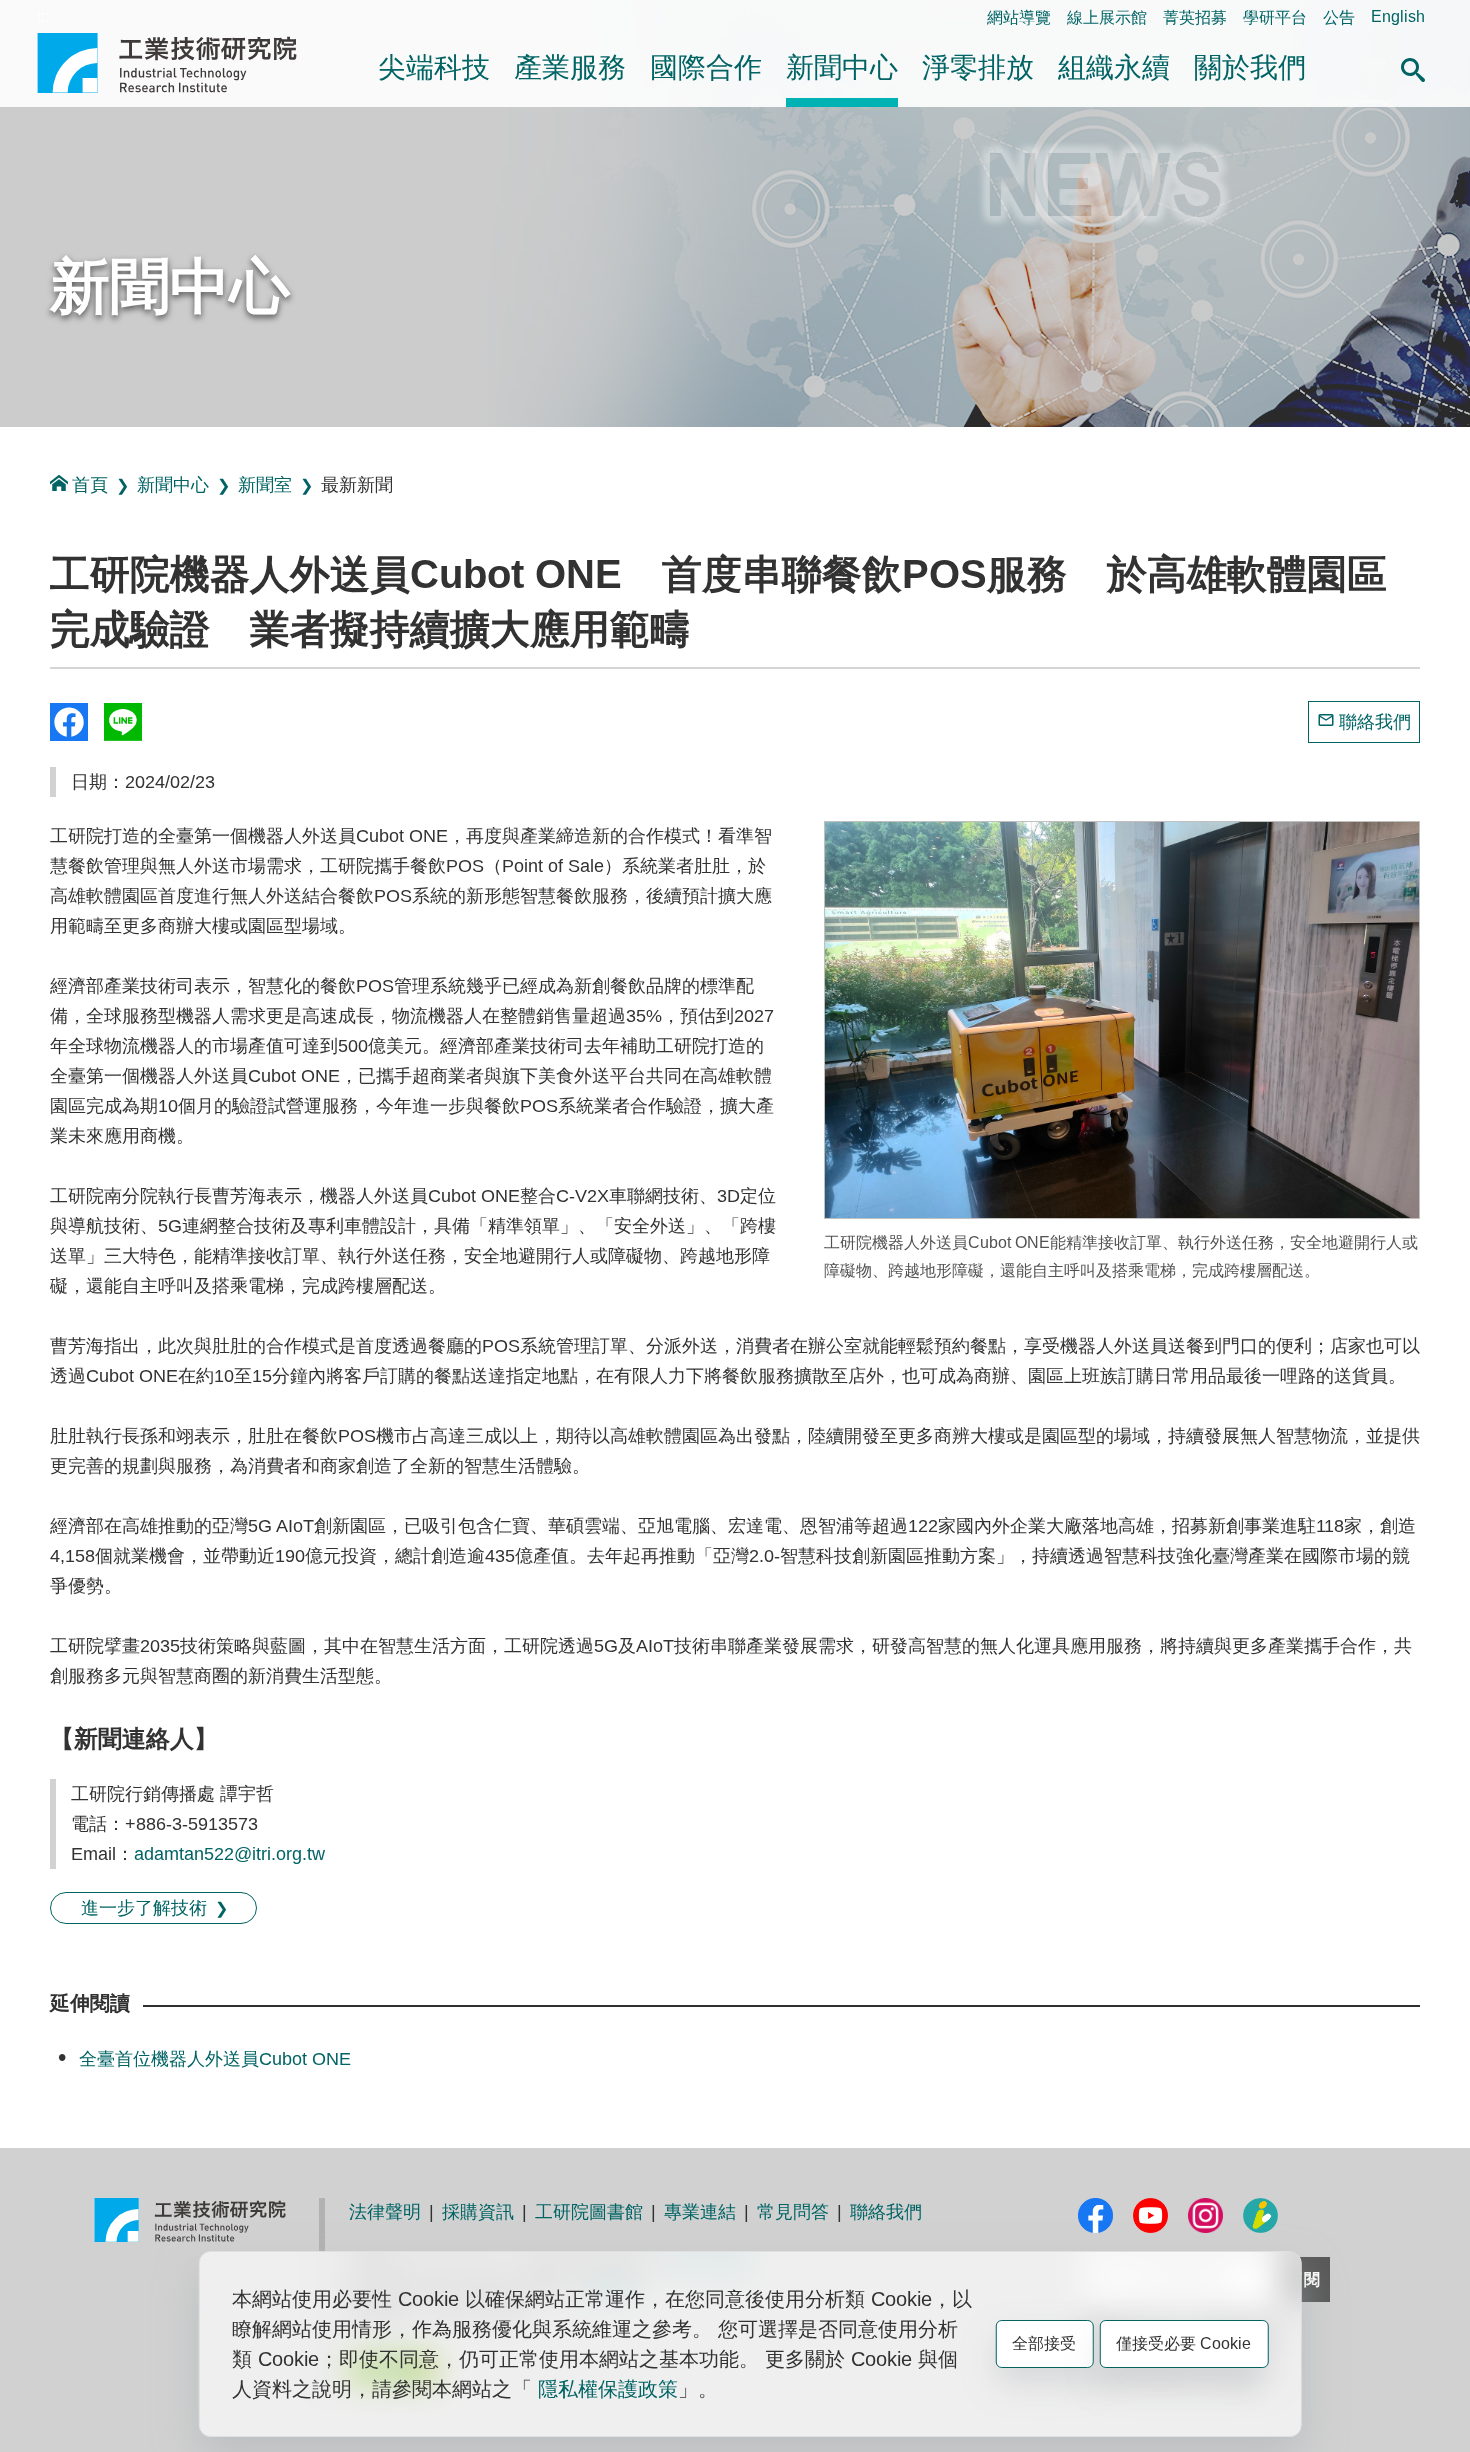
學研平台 (1275, 17)
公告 (1339, 17)
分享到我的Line (123, 722)
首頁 (90, 485)
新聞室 (265, 485)
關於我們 (1250, 67)
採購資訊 (478, 2212)
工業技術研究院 (181, 63)
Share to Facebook (69, 722)
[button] (1413, 67)
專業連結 (700, 2212)
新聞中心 (842, 67)
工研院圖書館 (589, 2212)
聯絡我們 (1375, 722)
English (1398, 16)
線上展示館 (1107, 17)
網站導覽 (1019, 17)
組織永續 (1114, 67)
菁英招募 (1195, 17)
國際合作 (706, 67)
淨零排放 (978, 67)
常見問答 (793, 2212)
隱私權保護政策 (608, 2389)
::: (43, 16)
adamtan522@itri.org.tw (229, 1854)
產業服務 (570, 67)
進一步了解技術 (144, 1908)
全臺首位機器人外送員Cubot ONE (215, 2059)
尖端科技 (434, 67)
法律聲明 (385, 2212)
